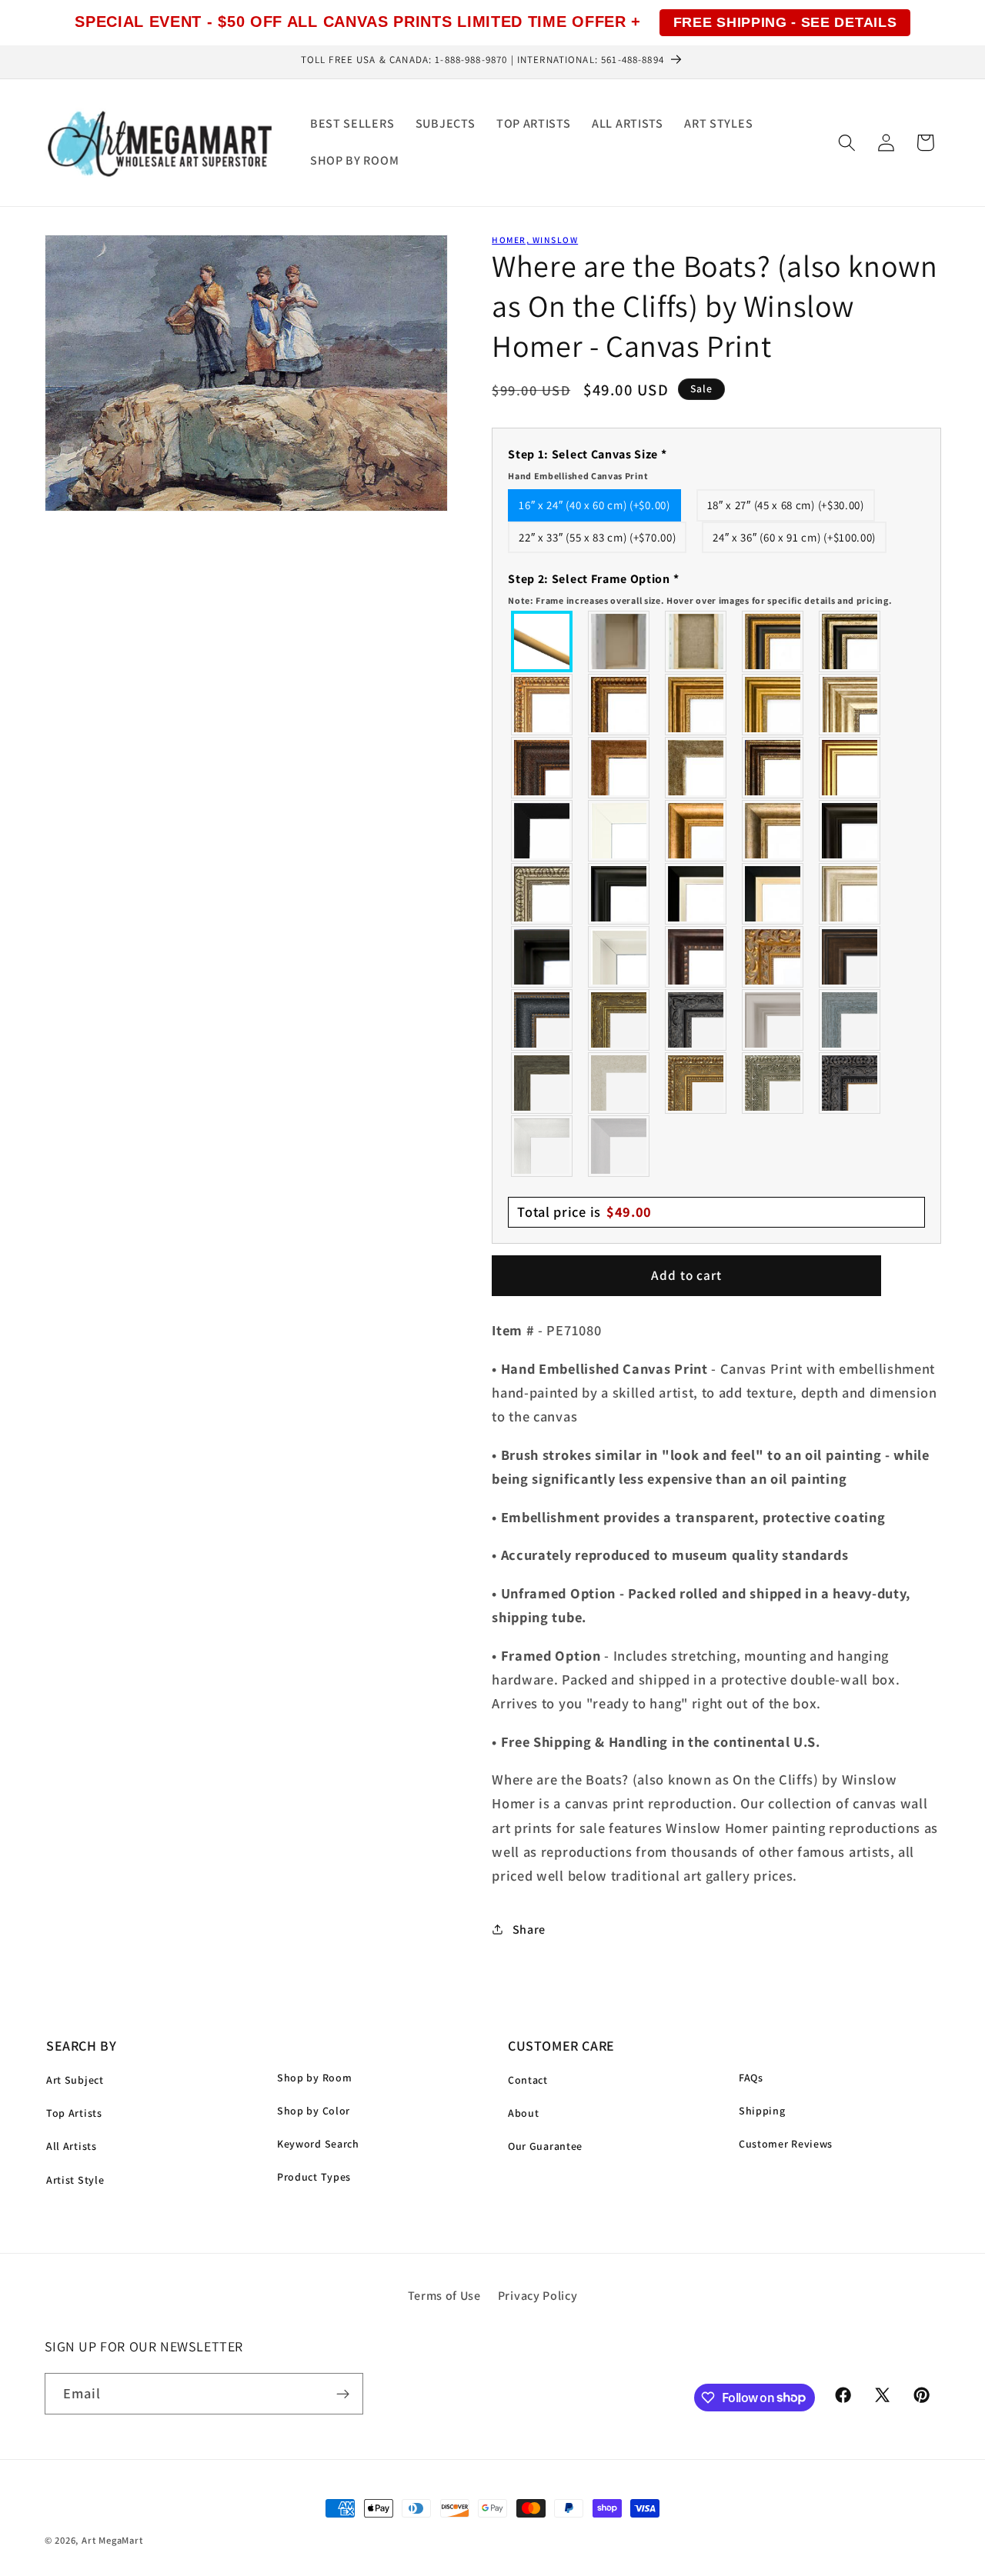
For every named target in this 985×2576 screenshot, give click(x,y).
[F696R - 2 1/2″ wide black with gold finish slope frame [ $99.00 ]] (773, 894)
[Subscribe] (343, 2394)
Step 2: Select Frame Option (700, 588)
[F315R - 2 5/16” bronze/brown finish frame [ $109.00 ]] (850, 957)
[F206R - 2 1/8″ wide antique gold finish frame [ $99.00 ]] (619, 768)
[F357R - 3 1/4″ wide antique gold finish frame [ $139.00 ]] (696, 831)
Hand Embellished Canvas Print (578, 476)
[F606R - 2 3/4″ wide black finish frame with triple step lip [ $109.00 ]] (619, 894)
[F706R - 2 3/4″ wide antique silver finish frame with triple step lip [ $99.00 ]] (850, 894)
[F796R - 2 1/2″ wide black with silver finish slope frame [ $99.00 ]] (696, 894)
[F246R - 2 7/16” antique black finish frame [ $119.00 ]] (696, 1020)
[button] (847, 143)
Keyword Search (318, 2144)
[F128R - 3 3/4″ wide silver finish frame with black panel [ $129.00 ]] (850, 642)
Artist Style (75, 2180)
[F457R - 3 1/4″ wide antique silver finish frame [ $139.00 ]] (773, 831)
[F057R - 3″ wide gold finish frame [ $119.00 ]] (773, 705)
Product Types (314, 2177)
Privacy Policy (538, 2296)
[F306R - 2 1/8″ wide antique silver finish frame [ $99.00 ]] (696, 768)
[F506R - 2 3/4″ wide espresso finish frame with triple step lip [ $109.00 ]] (850, 831)
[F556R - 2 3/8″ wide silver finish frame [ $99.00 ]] (543, 894)
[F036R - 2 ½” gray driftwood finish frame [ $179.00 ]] (850, 1020)
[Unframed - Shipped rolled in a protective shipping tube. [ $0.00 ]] (543, 642)
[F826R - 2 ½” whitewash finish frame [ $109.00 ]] (619, 1083)
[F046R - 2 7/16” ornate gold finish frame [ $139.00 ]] (619, 1020)
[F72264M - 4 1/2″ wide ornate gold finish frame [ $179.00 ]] (773, 957)
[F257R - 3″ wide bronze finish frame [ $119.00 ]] (696, 705)
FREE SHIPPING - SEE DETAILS (785, 22)
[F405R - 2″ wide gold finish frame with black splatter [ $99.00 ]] (850, 768)
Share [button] (529, 1929)
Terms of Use (444, 2296)
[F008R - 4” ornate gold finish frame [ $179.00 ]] (696, 1083)
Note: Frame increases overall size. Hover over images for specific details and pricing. (700, 600)
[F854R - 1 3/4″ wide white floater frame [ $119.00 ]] (619, 957)
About (523, 2113)
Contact (528, 2080)
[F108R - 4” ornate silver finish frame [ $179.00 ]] (773, 1083)
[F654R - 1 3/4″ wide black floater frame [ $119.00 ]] (543, 957)
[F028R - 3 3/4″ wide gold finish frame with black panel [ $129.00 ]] (773, 642)
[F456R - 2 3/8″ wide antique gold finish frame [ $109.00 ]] (543, 705)
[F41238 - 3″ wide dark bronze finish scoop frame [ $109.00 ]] (696, 957)
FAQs (751, 2078)
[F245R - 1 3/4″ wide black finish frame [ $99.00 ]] (543, 831)
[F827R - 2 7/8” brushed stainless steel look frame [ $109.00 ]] (619, 1146)
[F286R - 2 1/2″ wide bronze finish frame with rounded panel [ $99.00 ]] (773, 768)
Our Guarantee (545, 2146)
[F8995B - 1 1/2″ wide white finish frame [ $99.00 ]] (619, 831)
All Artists (72, 2146)
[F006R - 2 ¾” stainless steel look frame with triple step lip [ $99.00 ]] (773, 1020)
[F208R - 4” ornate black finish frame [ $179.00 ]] (850, 1083)
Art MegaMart (112, 2540)
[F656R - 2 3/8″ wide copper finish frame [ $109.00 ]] (619, 705)
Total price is (584, 1211)
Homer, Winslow (535, 240)
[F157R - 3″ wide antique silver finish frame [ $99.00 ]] (850, 705)
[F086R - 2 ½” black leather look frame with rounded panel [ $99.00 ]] (543, 1020)
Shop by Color (314, 2111)
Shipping (762, 2111)
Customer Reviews (786, 2144)
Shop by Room (314, 2078)
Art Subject (75, 2080)
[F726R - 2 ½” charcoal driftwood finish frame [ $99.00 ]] (543, 1083)
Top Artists (74, 2113)
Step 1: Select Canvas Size (587, 464)
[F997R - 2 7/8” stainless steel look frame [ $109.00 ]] (543, 1146)
